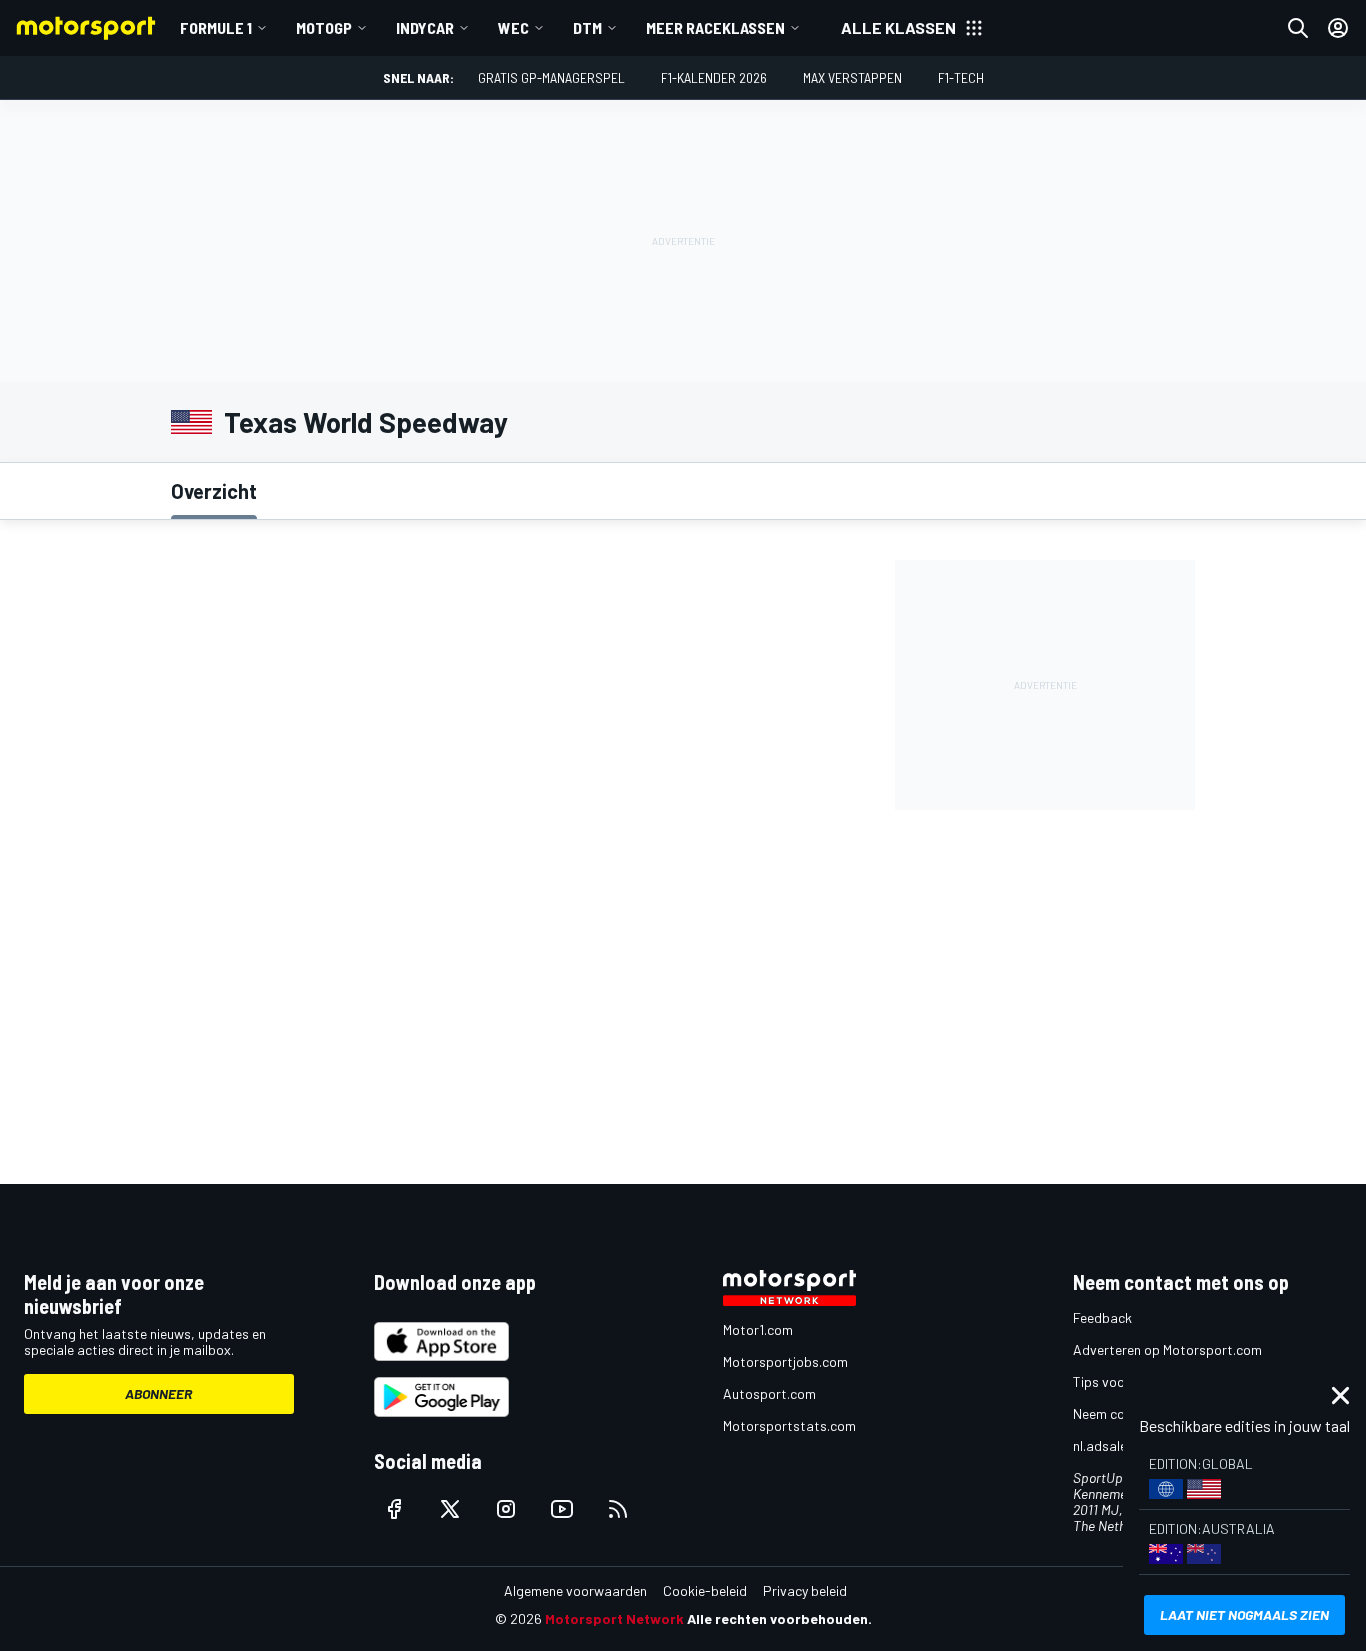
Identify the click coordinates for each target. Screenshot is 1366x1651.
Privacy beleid (805, 1590)
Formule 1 (216, 27)
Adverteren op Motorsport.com (1167, 1349)
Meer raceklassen (715, 27)
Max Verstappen (852, 77)
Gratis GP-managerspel (551, 77)
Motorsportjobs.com (785, 1361)
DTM (587, 27)
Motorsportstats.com (789, 1425)
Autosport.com (769, 1393)
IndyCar (425, 27)
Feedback (1102, 1317)
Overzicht (214, 491)
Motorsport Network (614, 1618)
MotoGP (324, 27)
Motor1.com (758, 1329)
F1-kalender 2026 (714, 77)
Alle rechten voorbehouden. (779, 1618)
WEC (513, 27)
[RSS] (618, 1509)
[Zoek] (1298, 28)
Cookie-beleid (705, 1590)
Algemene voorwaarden (575, 1590)
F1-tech (961, 77)
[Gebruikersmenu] (1338, 28)
